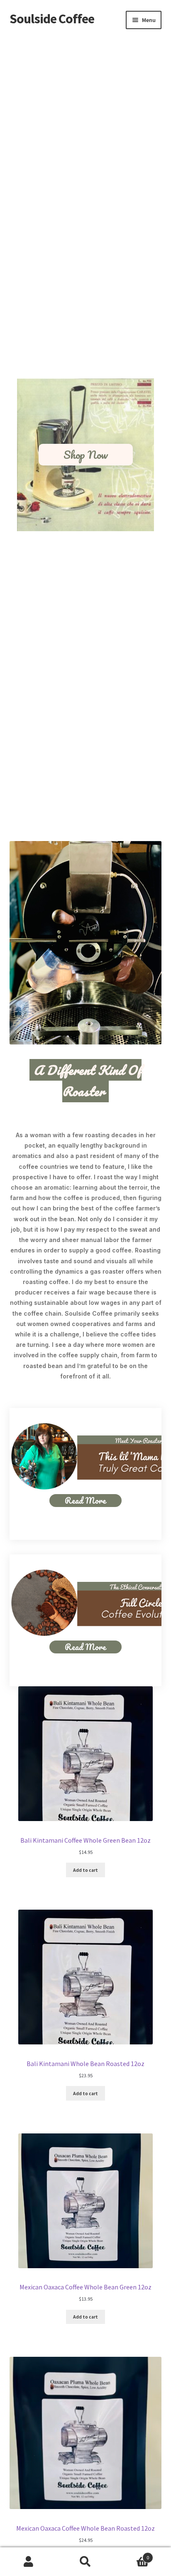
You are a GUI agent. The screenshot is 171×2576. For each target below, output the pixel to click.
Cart (132, 2555)
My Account (28, 2562)
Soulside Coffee (52, 19)
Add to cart (85, 1870)
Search (85, 2562)
